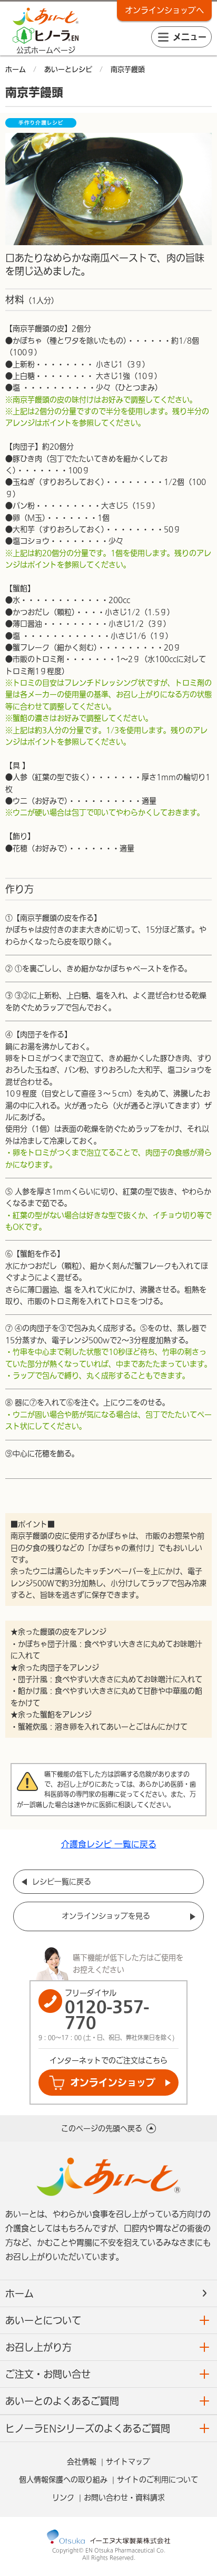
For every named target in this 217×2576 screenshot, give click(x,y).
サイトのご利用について (157, 2480)
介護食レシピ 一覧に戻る (109, 1844)
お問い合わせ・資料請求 (124, 2497)
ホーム (19, 2293)
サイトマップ (128, 2462)
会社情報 (82, 2462)
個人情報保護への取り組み (63, 2480)
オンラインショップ (113, 2083)
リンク (63, 2497)
